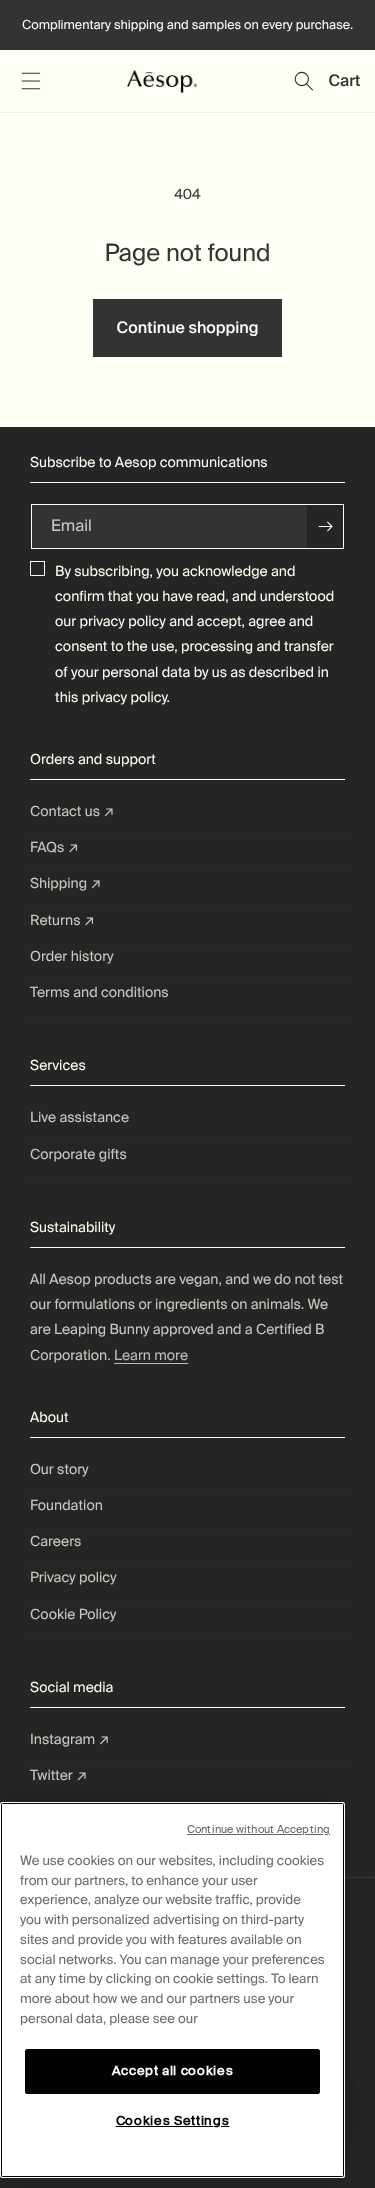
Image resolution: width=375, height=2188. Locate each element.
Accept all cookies (173, 2070)
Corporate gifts (78, 1155)
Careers (55, 1542)
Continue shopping (187, 327)
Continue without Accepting (258, 1829)
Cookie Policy (73, 1615)
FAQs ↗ (54, 848)
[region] (172, 1990)
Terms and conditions (99, 993)
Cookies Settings (173, 2120)
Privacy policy (73, 1578)
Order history (72, 957)
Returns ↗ (62, 921)
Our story (59, 1470)
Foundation (66, 1506)
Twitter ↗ (58, 1776)
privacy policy (123, 622)
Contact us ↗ (72, 812)
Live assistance (79, 1118)
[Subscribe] (325, 526)
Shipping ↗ (66, 884)
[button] (30, 81)
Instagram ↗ (70, 1740)
